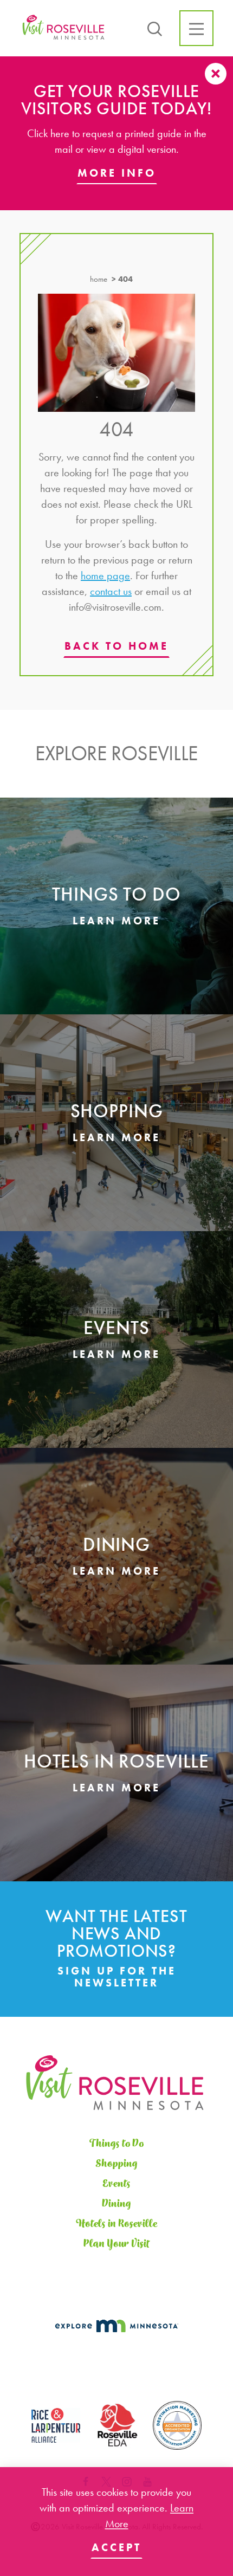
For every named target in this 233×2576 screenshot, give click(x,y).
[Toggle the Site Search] (155, 28)
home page (105, 575)
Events (116, 2184)
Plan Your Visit (116, 2244)
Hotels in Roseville (116, 2224)
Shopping (116, 2164)
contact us (111, 591)
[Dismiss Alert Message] (216, 74)
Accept (116, 2547)
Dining (116, 2204)
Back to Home (116, 646)
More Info (117, 173)
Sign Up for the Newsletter (117, 1977)
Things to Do (116, 2144)
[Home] (64, 28)
